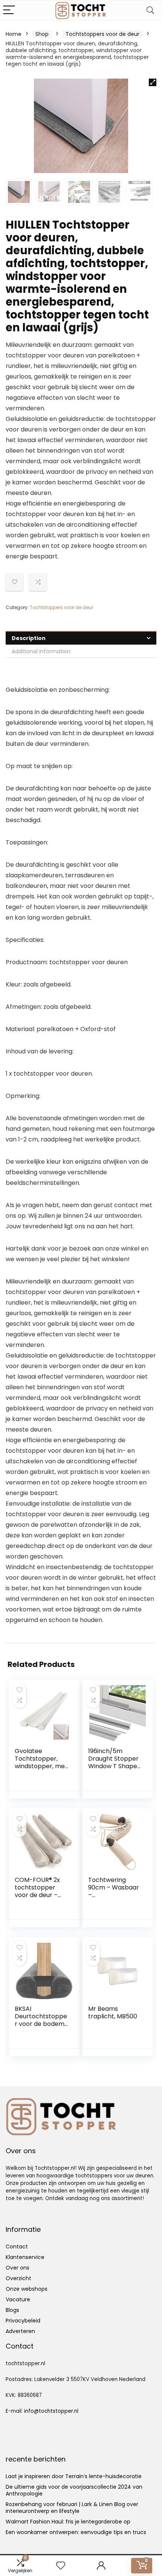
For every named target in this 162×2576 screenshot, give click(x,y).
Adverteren (20, 2331)
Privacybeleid (23, 2321)
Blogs (12, 2310)
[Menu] (9, 10)
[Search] (150, 10)
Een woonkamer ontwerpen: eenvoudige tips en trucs (76, 2532)
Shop (42, 34)
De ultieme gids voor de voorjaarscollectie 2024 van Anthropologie (74, 2490)
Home (14, 34)
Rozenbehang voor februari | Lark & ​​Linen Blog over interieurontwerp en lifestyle (72, 2508)
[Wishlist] (61, 2566)
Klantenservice (25, 2257)
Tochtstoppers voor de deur (102, 34)
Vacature (18, 2299)
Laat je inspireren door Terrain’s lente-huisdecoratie (74, 2476)
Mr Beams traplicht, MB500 (113, 2012)
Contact (17, 2247)
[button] (153, 82)
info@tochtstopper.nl (51, 2411)
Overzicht (18, 2278)
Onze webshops (27, 2289)
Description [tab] (29, 638)
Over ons (18, 2268)
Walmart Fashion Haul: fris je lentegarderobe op (68, 2522)
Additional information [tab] (41, 651)
